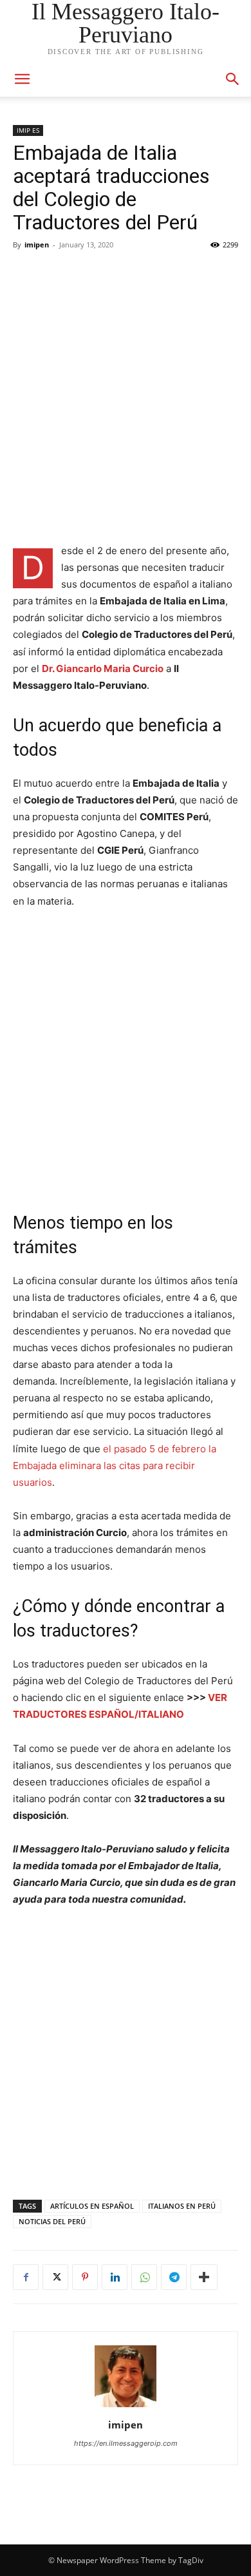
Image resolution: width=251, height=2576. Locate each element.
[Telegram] (174, 2277)
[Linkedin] (115, 2277)
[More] (204, 2277)
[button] (233, 79)
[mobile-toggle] (22, 79)
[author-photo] (126, 2407)
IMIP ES (28, 130)
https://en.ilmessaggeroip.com (126, 2443)
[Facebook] (26, 2277)
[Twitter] (55, 2277)
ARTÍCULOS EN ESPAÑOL (92, 2206)
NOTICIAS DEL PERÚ (52, 2221)
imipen (37, 245)
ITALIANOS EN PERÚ (182, 2206)
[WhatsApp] (144, 2277)
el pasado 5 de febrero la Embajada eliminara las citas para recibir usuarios (115, 1466)
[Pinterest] (85, 2277)
